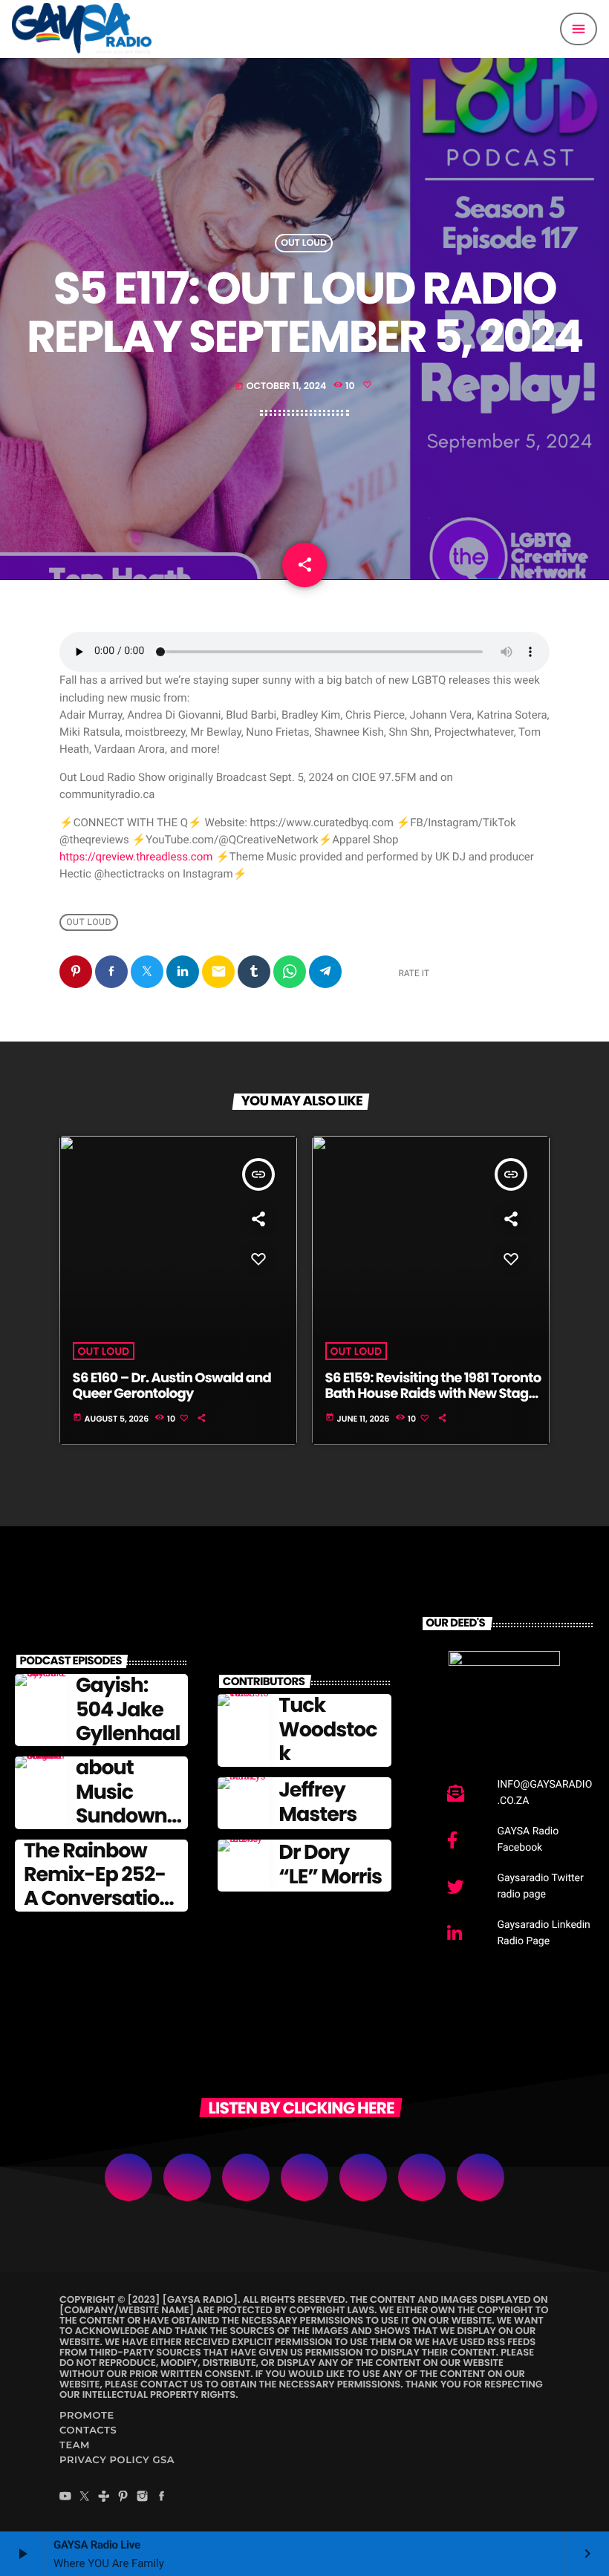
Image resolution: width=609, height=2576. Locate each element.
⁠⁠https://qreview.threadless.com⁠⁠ (136, 857)
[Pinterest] (123, 2498)
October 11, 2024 (281, 386)
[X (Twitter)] (85, 2498)
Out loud (304, 243)
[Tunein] (104, 2498)
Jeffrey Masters (317, 1802)
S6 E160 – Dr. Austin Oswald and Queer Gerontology (172, 1386)
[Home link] (82, 29)
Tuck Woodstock (328, 1730)
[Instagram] (143, 2498)
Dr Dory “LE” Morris (330, 1864)
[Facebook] (162, 2498)
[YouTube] (65, 2498)
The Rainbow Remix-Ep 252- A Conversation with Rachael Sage (98, 1899)
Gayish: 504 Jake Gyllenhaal (128, 1710)
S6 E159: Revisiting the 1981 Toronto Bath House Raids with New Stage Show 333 (433, 1394)
